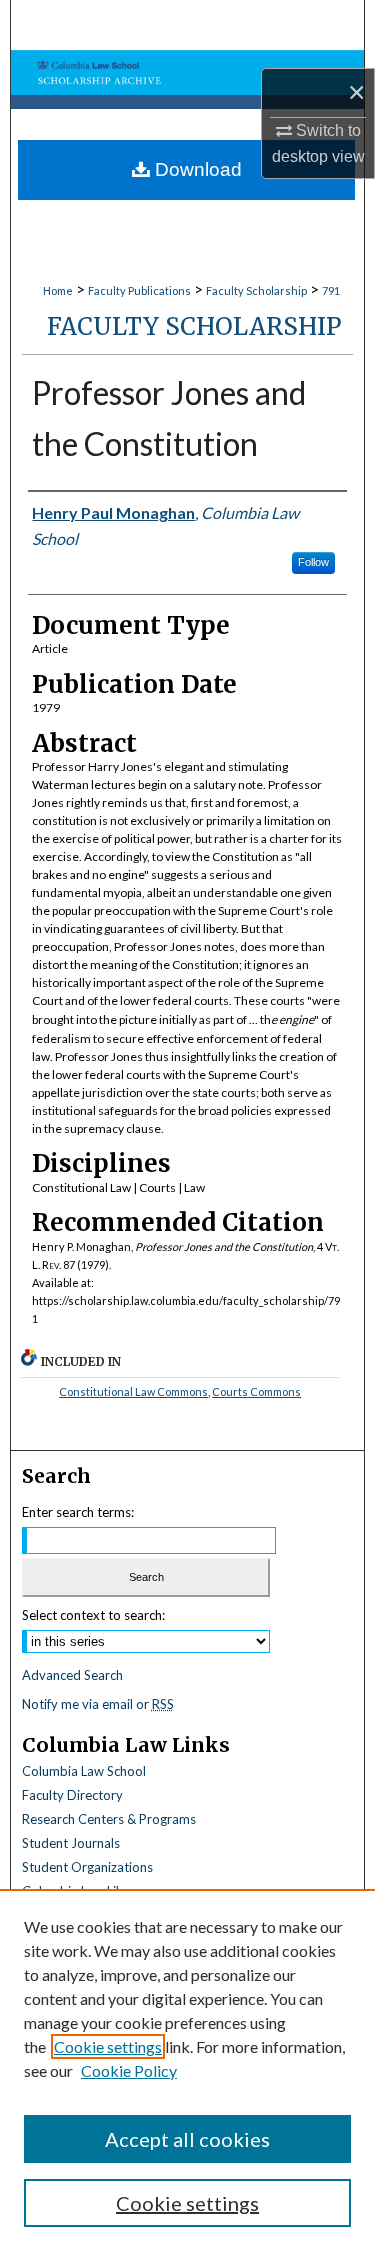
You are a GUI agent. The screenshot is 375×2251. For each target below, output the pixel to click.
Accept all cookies (187, 2139)
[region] (187, 2070)
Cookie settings (108, 2046)
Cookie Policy (129, 2070)
